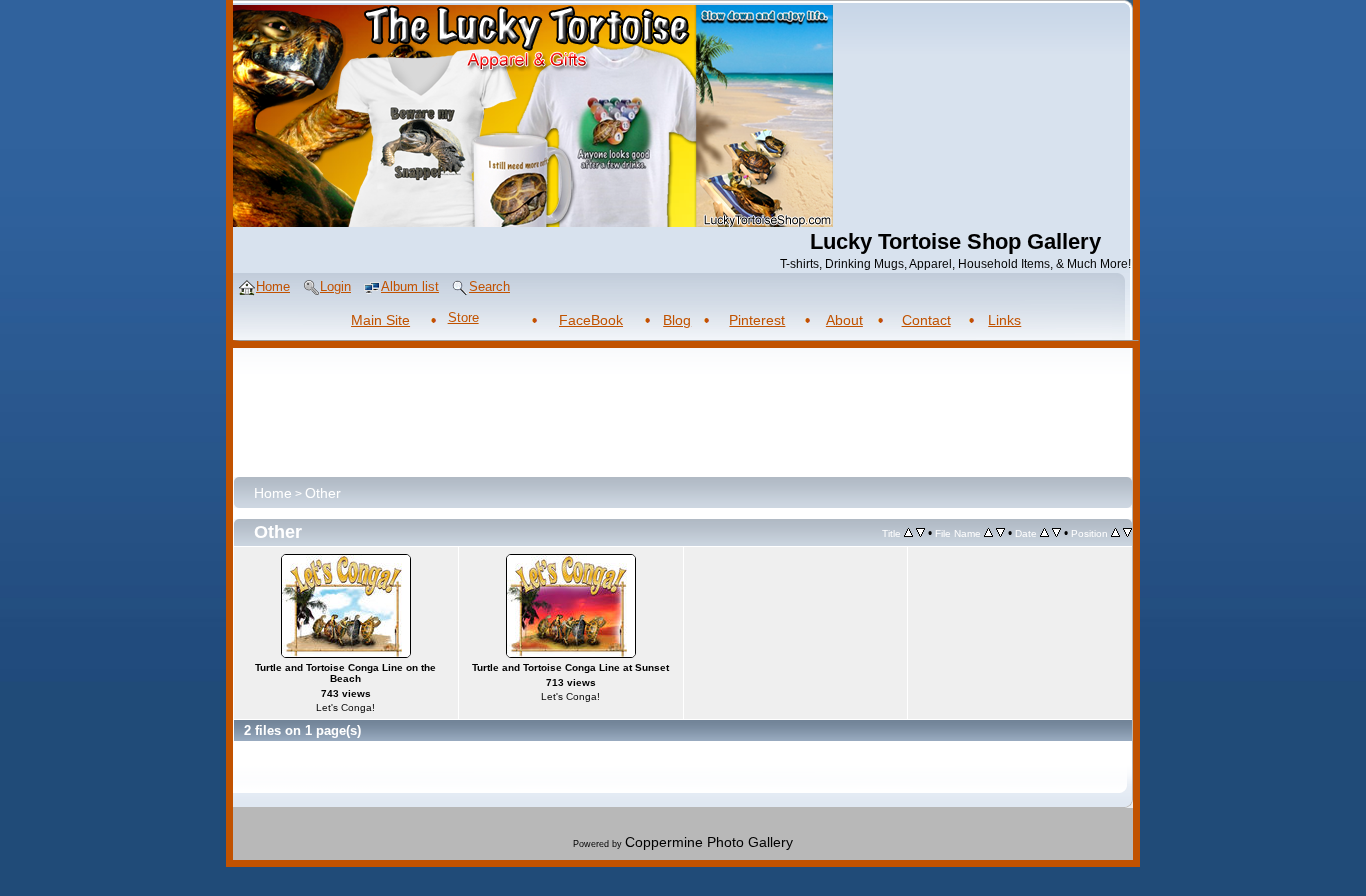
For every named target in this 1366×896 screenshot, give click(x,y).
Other (323, 493)
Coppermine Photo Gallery (709, 842)
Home (273, 493)
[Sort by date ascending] (1044, 532)
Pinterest (757, 320)
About (844, 320)
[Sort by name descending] (1000, 532)
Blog (677, 320)
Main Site (380, 320)
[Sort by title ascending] (908, 532)
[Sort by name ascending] (988, 532)
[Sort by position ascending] (1115, 532)
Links (1004, 320)
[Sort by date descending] (1056, 532)
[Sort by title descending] (920, 532)
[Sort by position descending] (1127, 532)
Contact (926, 320)
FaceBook (591, 320)
